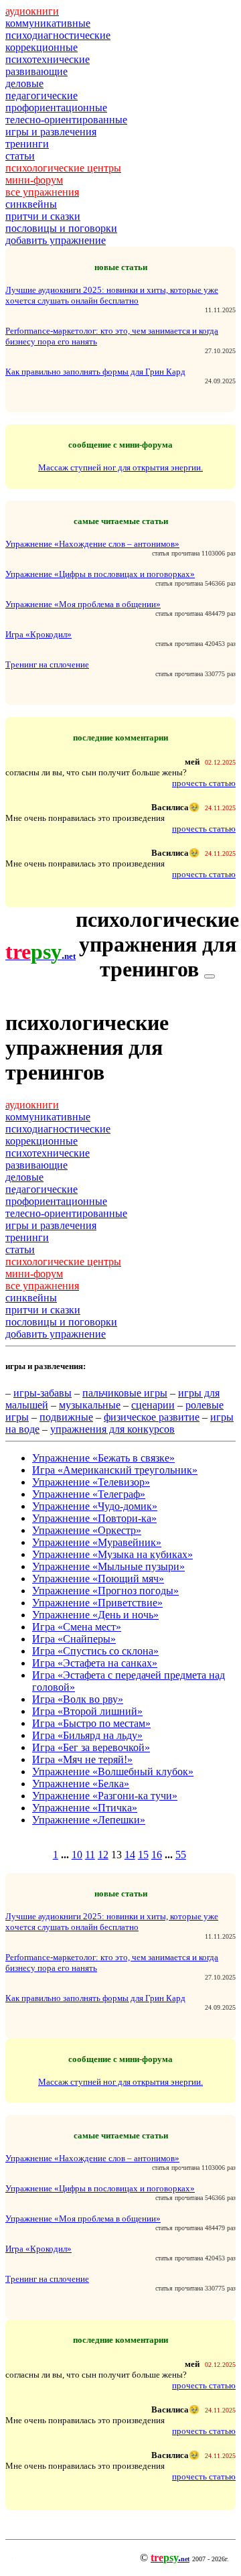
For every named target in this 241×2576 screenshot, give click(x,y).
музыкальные (90, 1405)
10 (77, 1855)
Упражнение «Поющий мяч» (98, 1579)
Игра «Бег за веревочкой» (91, 1747)
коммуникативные (48, 23)
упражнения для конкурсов (112, 1429)
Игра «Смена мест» (77, 1627)
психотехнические (48, 59)
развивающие (36, 71)
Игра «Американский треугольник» (115, 1470)
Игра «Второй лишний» (87, 1711)
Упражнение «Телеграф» (89, 1494)
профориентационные (56, 108)
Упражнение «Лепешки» (89, 1820)
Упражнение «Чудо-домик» (95, 1506)
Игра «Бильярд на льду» (87, 1735)
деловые (24, 83)
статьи (20, 156)
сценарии (153, 1405)
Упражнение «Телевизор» (91, 1482)
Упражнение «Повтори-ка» (94, 1518)
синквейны (31, 204)
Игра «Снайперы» (74, 1639)
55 (181, 1855)
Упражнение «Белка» (81, 1784)
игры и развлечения (51, 132)
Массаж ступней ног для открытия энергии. (120, 467)
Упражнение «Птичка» (85, 1808)
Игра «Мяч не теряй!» (82, 1759)
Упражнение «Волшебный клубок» (113, 1772)
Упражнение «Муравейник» (97, 1542)
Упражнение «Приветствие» (97, 1603)
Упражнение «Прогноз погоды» (105, 1591)
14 (130, 1855)
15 (143, 1855)
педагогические (42, 95)
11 (90, 1855)
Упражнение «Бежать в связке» (103, 1458)
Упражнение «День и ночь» (95, 1615)
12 (103, 1855)
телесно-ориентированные (66, 120)
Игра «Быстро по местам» (91, 1723)
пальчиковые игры (125, 1393)
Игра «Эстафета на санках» (95, 1663)
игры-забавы (43, 1393)
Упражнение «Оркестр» (87, 1530)
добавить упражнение (56, 240)
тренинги (27, 144)
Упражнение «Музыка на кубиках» (112, 1554)
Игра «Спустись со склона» (95, 1651)
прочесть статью (204, 783)
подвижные (66, 1417)
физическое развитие (152, 1417)
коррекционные (42, 47)
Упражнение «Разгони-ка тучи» (105, 1796)
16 (157, 1855)
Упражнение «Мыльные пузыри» (108, 1566)
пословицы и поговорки (61, 228)
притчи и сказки (43, 216)
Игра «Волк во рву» (78, 1699)
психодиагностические (58, 35)
